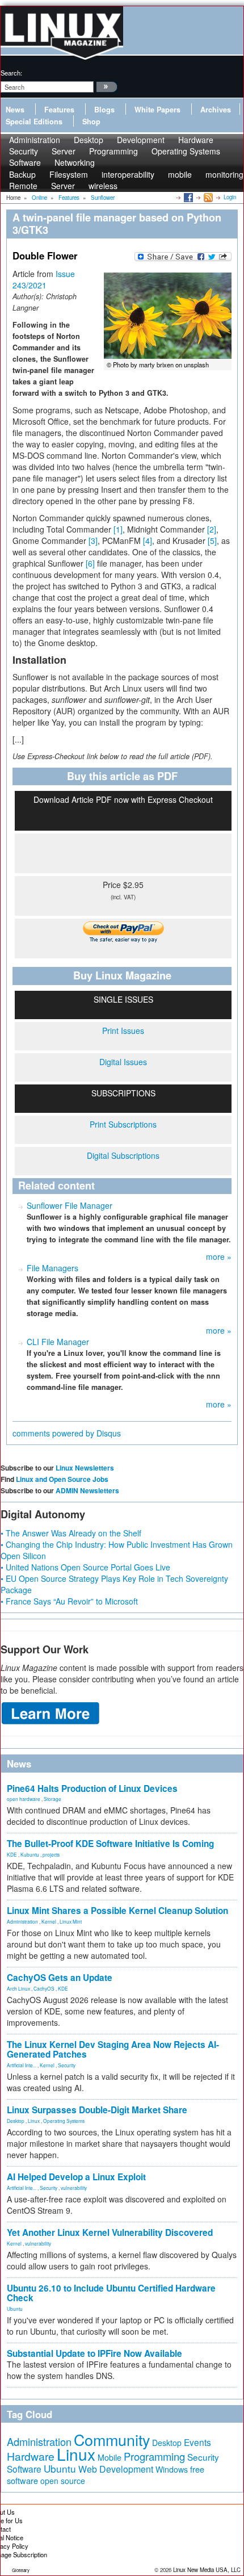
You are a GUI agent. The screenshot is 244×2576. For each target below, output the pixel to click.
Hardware (31, 2456)
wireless (103, 186)
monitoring (224, 174)
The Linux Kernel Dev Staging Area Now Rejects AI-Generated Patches (113, 2049)
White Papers (157, 110)
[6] (90, 563)
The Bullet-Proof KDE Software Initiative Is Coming (110, 1844)
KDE (12, 1854)
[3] (93, 541)
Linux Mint (71, 1921)
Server (63, 186)
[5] (212, 541)
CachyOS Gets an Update (60, 1978)
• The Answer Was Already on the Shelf (71, 1533)
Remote (23, 186)
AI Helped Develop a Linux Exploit (76, 2177)
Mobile (110, 2457)
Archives (216, 110)
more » (219, 1256)
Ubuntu (15, 2309)
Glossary (21, 2570)
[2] (212, 529)
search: (11, 73)
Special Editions (34, 122)
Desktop (16, 2121)
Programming (113, 151)
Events (197, 2442)
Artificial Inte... (22, 2065)
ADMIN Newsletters (87, 1490)
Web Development (116, 2469)
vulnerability (74, 2188)
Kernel (49, 1921)
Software (25, 162)
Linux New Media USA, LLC (207, 2570)
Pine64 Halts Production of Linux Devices (92, 1788)
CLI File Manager (58, 1342)
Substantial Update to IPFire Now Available (94, 2353)
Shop (91, 122)
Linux (34, 2121)
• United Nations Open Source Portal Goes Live (85, 1567)
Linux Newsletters (85, 1468)
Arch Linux (18, 1988)
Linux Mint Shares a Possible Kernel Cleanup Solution (117, 1911)
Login (230, 197)
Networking (75, 162)
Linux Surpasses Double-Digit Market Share (97, 2110)
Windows (172, 2469)
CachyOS (44, 1988)
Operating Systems (186, 151)
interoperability (128, 174)
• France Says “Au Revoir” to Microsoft (69, 1601)
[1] (118, 529)
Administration (22, 1921)
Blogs (104, 110)
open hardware (24, 1799)
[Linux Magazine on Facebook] (188, 197)
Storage (52, 1799)
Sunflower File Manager (70, 1205)
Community (112, 2439)
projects (51, 1854)
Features (59, 110)
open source (63, 2481)
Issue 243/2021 (44, 279)
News (15, 110)
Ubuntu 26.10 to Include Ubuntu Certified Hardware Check (111, 2293)
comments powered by (67, 1433)
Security (67, 2065)
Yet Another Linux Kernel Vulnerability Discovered (110, 2232)
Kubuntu (30, 1854)
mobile (180, 174)
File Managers (52, 1268)
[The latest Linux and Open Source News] (207, 197)
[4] (148, 541)
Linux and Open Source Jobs (62, 1479)
